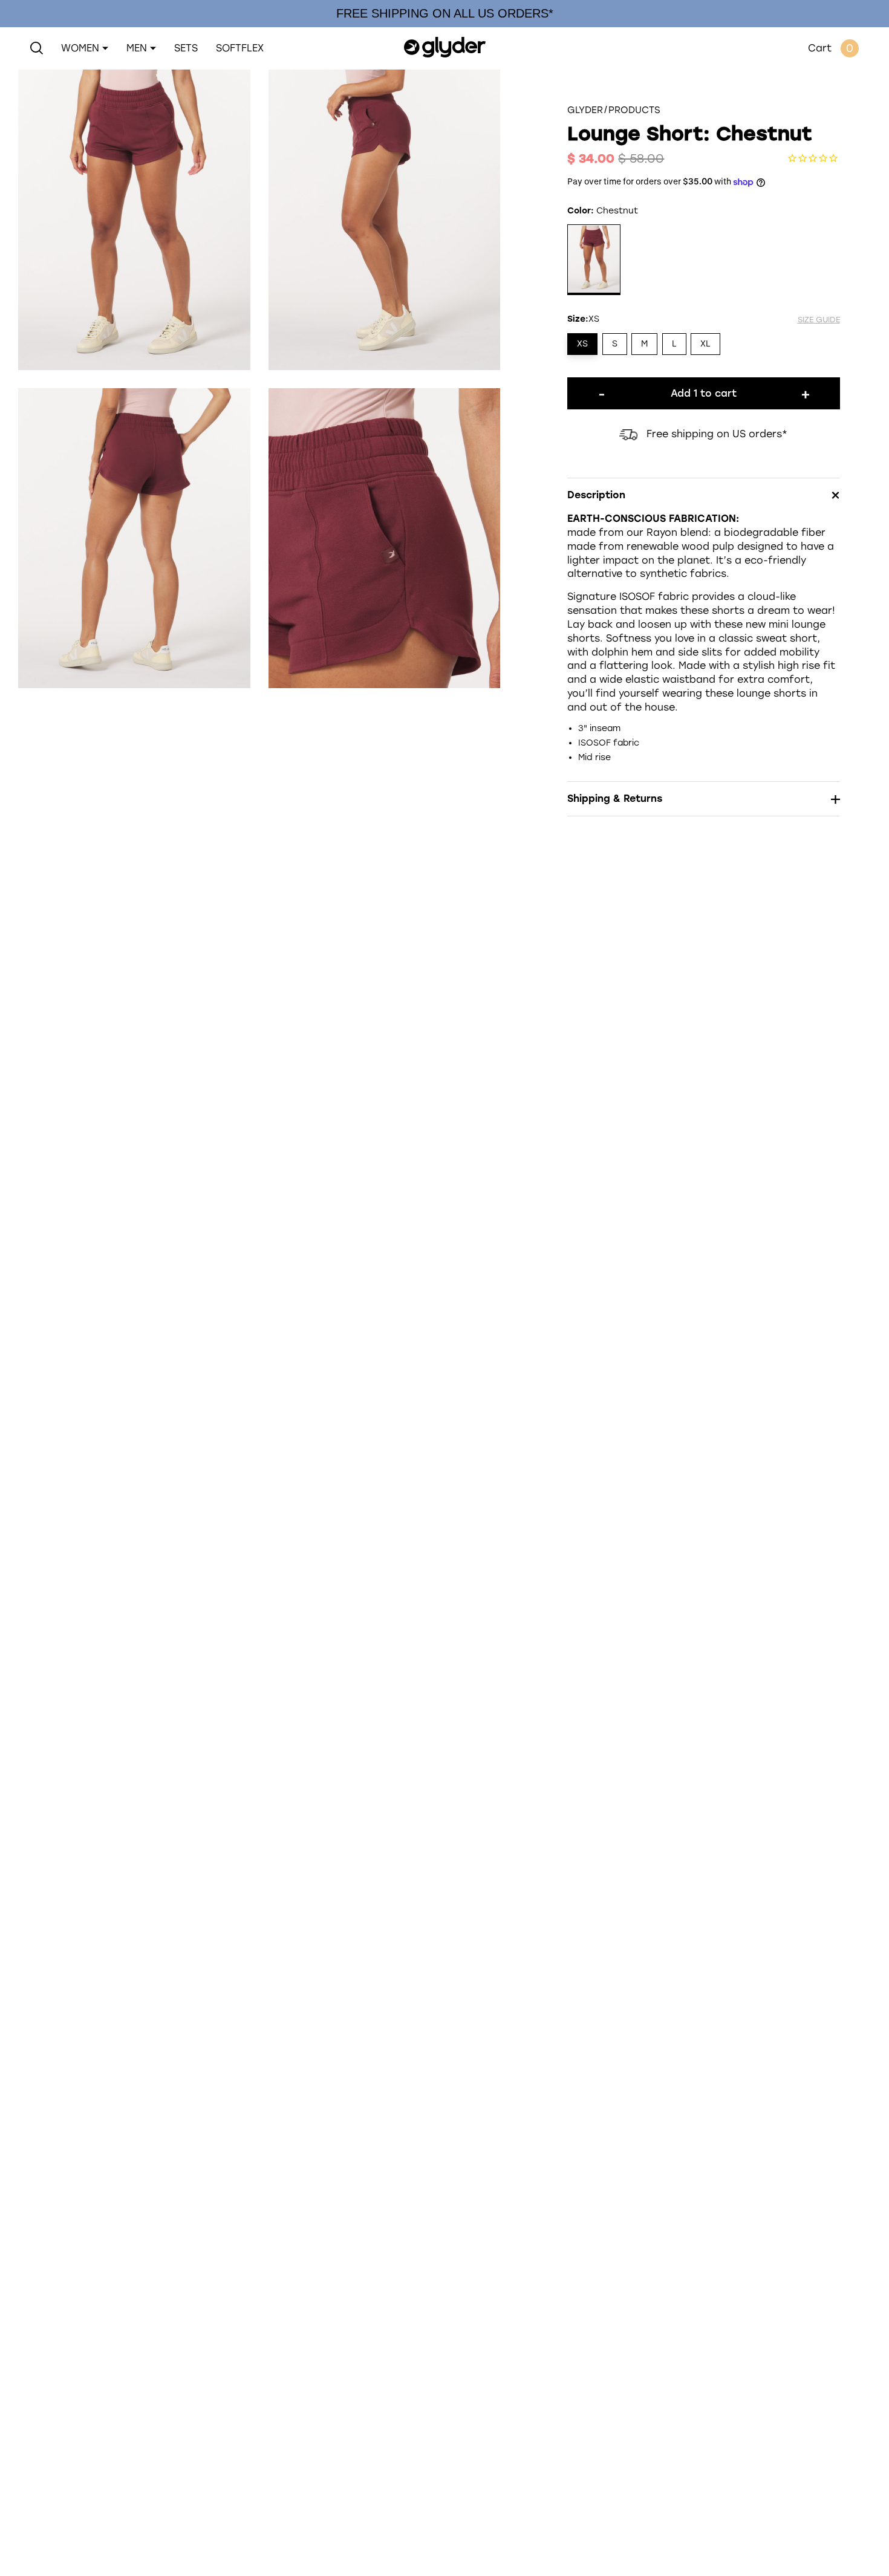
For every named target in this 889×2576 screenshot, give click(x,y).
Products (634, 110)
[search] (37, 48)
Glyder (585, 110)
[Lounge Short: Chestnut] (594, 261)
